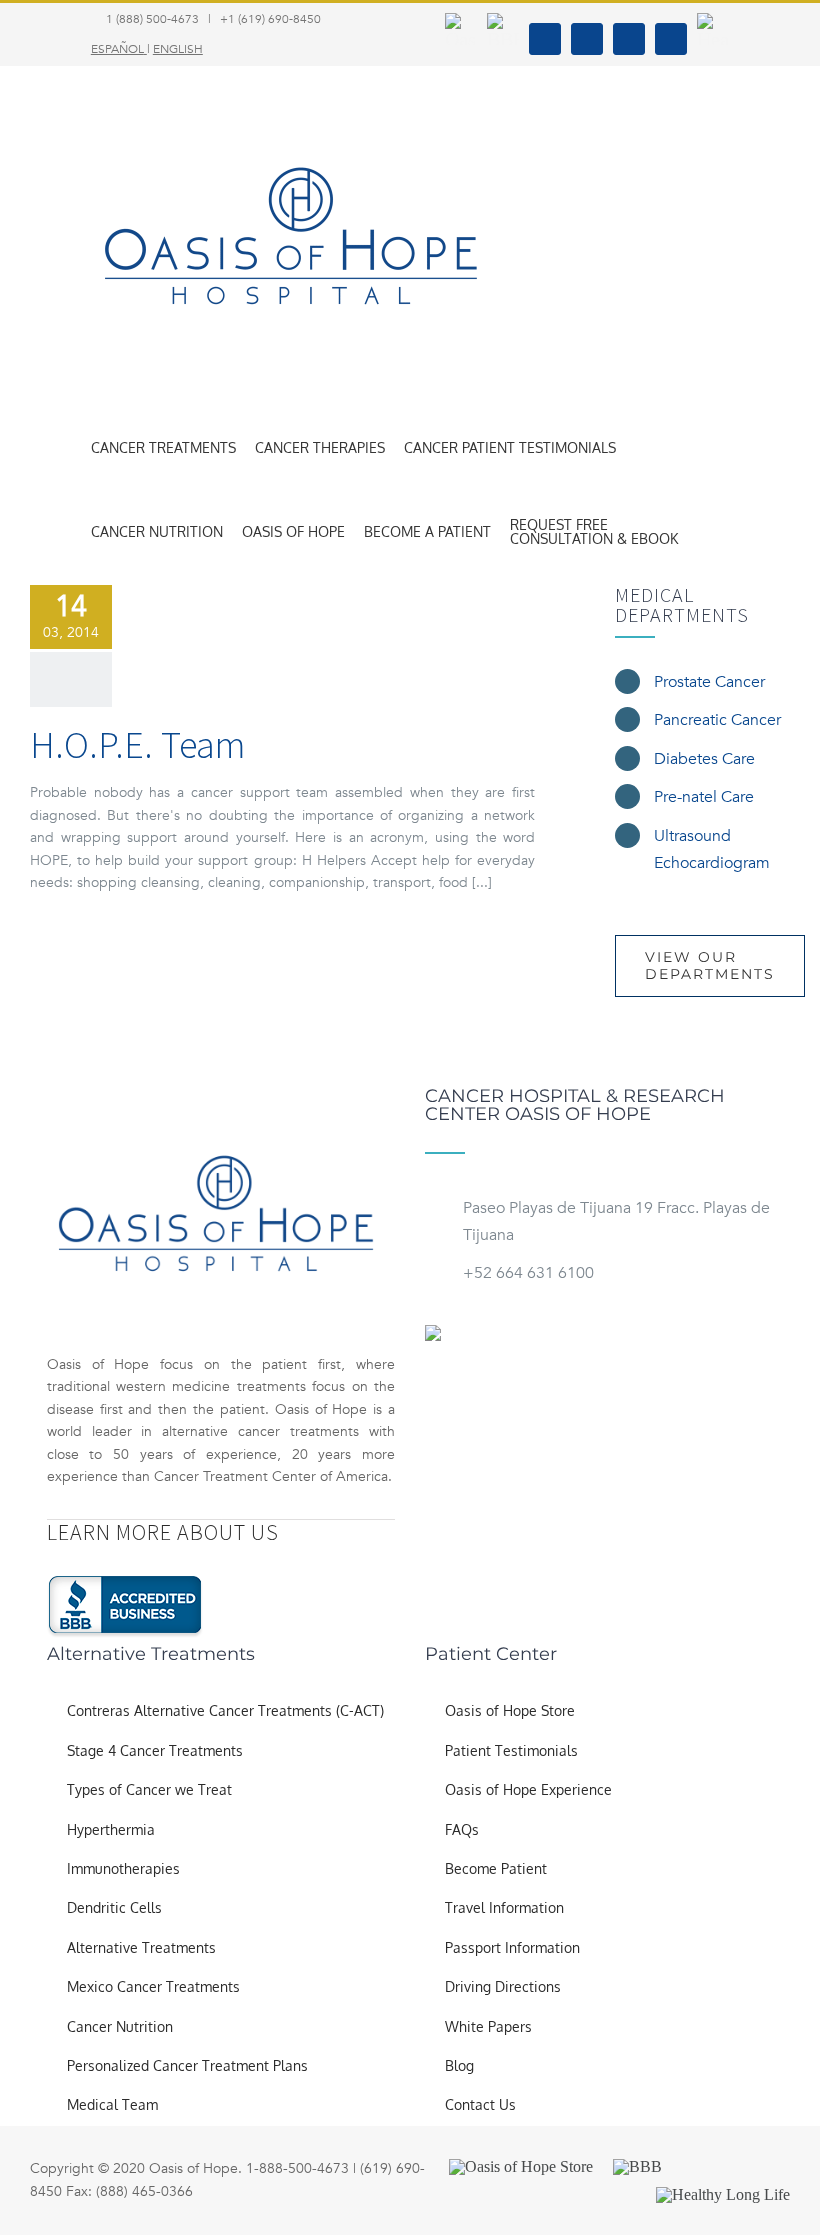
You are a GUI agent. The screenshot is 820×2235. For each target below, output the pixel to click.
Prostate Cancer (709, 682)
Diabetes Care (704, 759)
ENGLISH (178, 49)
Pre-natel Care (704, 797)
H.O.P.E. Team (137, 744)
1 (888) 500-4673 (152, 19)
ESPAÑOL (117, 49)
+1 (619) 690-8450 (270, 19)
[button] (702, 532)
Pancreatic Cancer (717, 720)
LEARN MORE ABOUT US (163, 1532)
